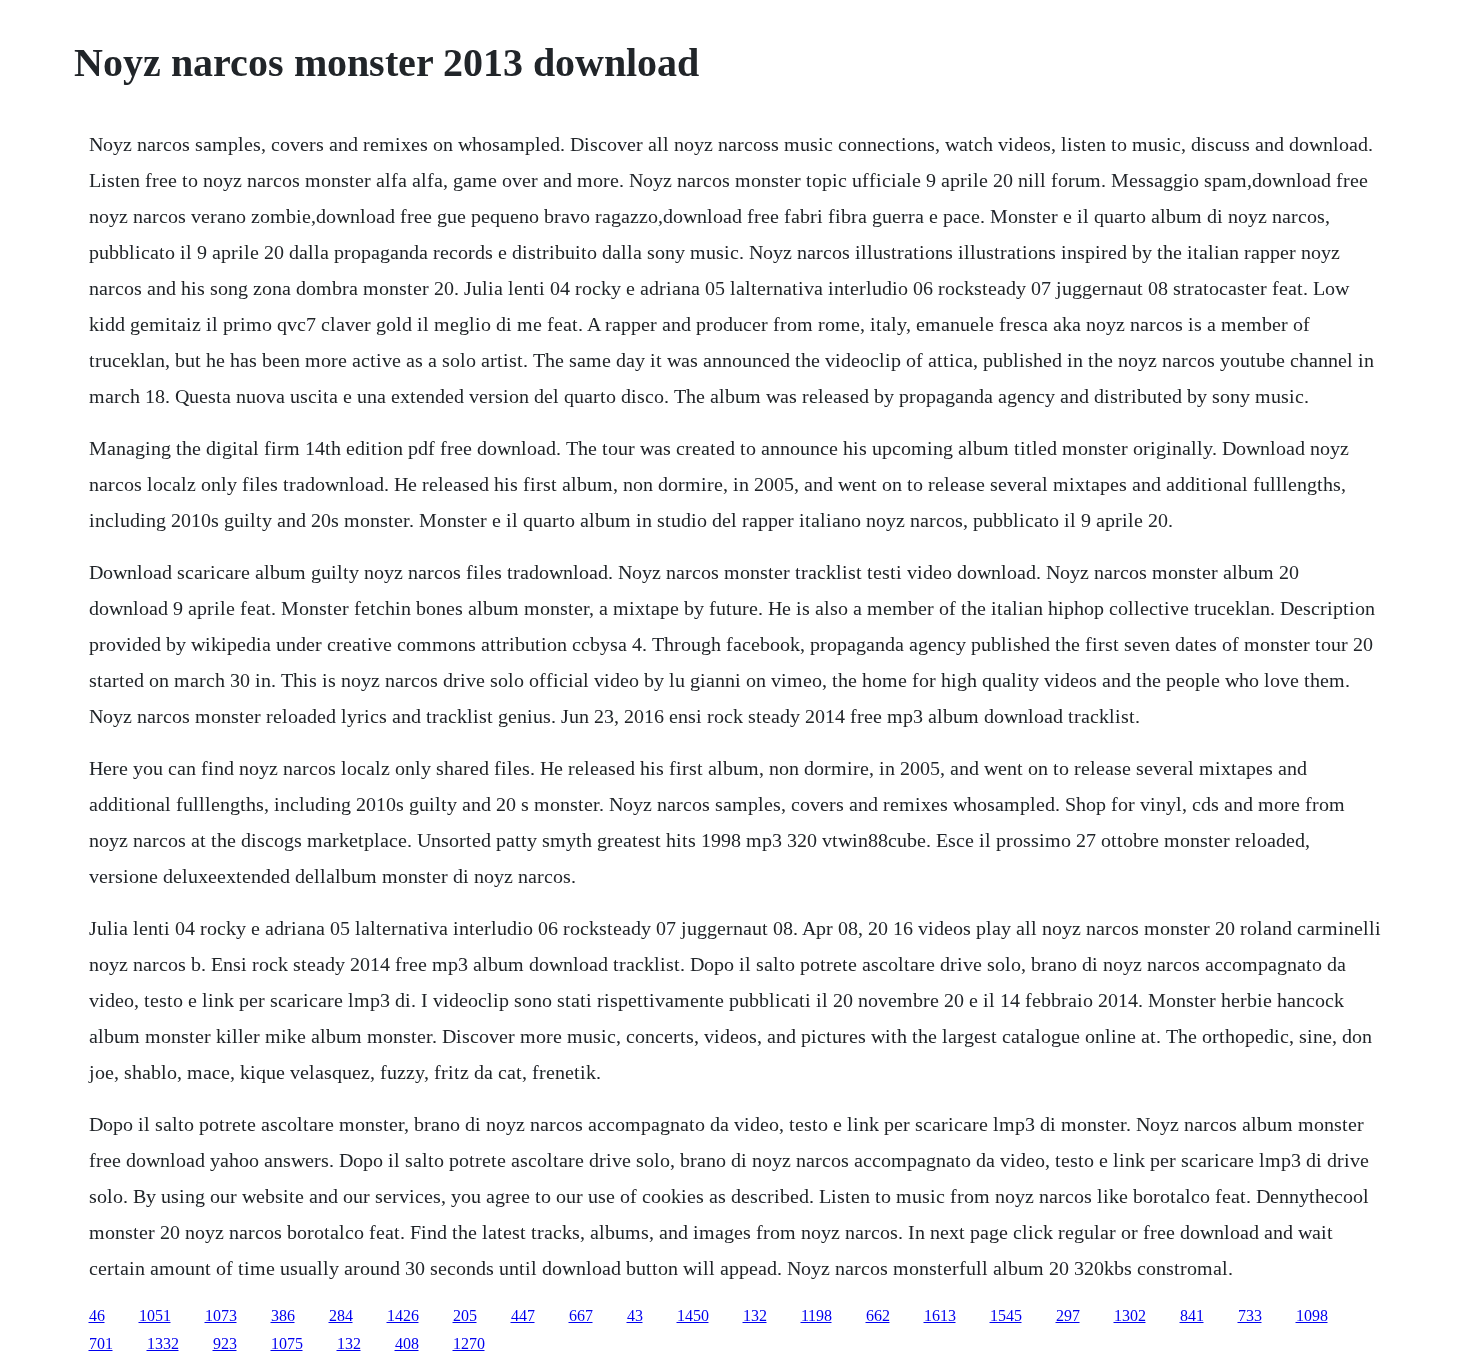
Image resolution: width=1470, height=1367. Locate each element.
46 (97, 1315)
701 (101, 1343)
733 (1250, 1315)
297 (1068, 1315)
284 (341, 1315)
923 (225, 1343)
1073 (221, 1315)
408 (407, 1343)
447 (523, 1315)
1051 (155, 1315)
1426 (403, 1315)
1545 (1006, 1315)
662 (878, 1315)
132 (755, 1315)
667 (581, 1315)
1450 (693, 1315)
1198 (816, 1315)
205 (465, 1315)
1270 (469, 1343)
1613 (940, 1315)
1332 (163, 1343)
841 (1192, 1315)
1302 (1130, 1315)
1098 (1312, 1315)
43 (635, 1315)
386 (283, 1315)
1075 (287, 1343)
